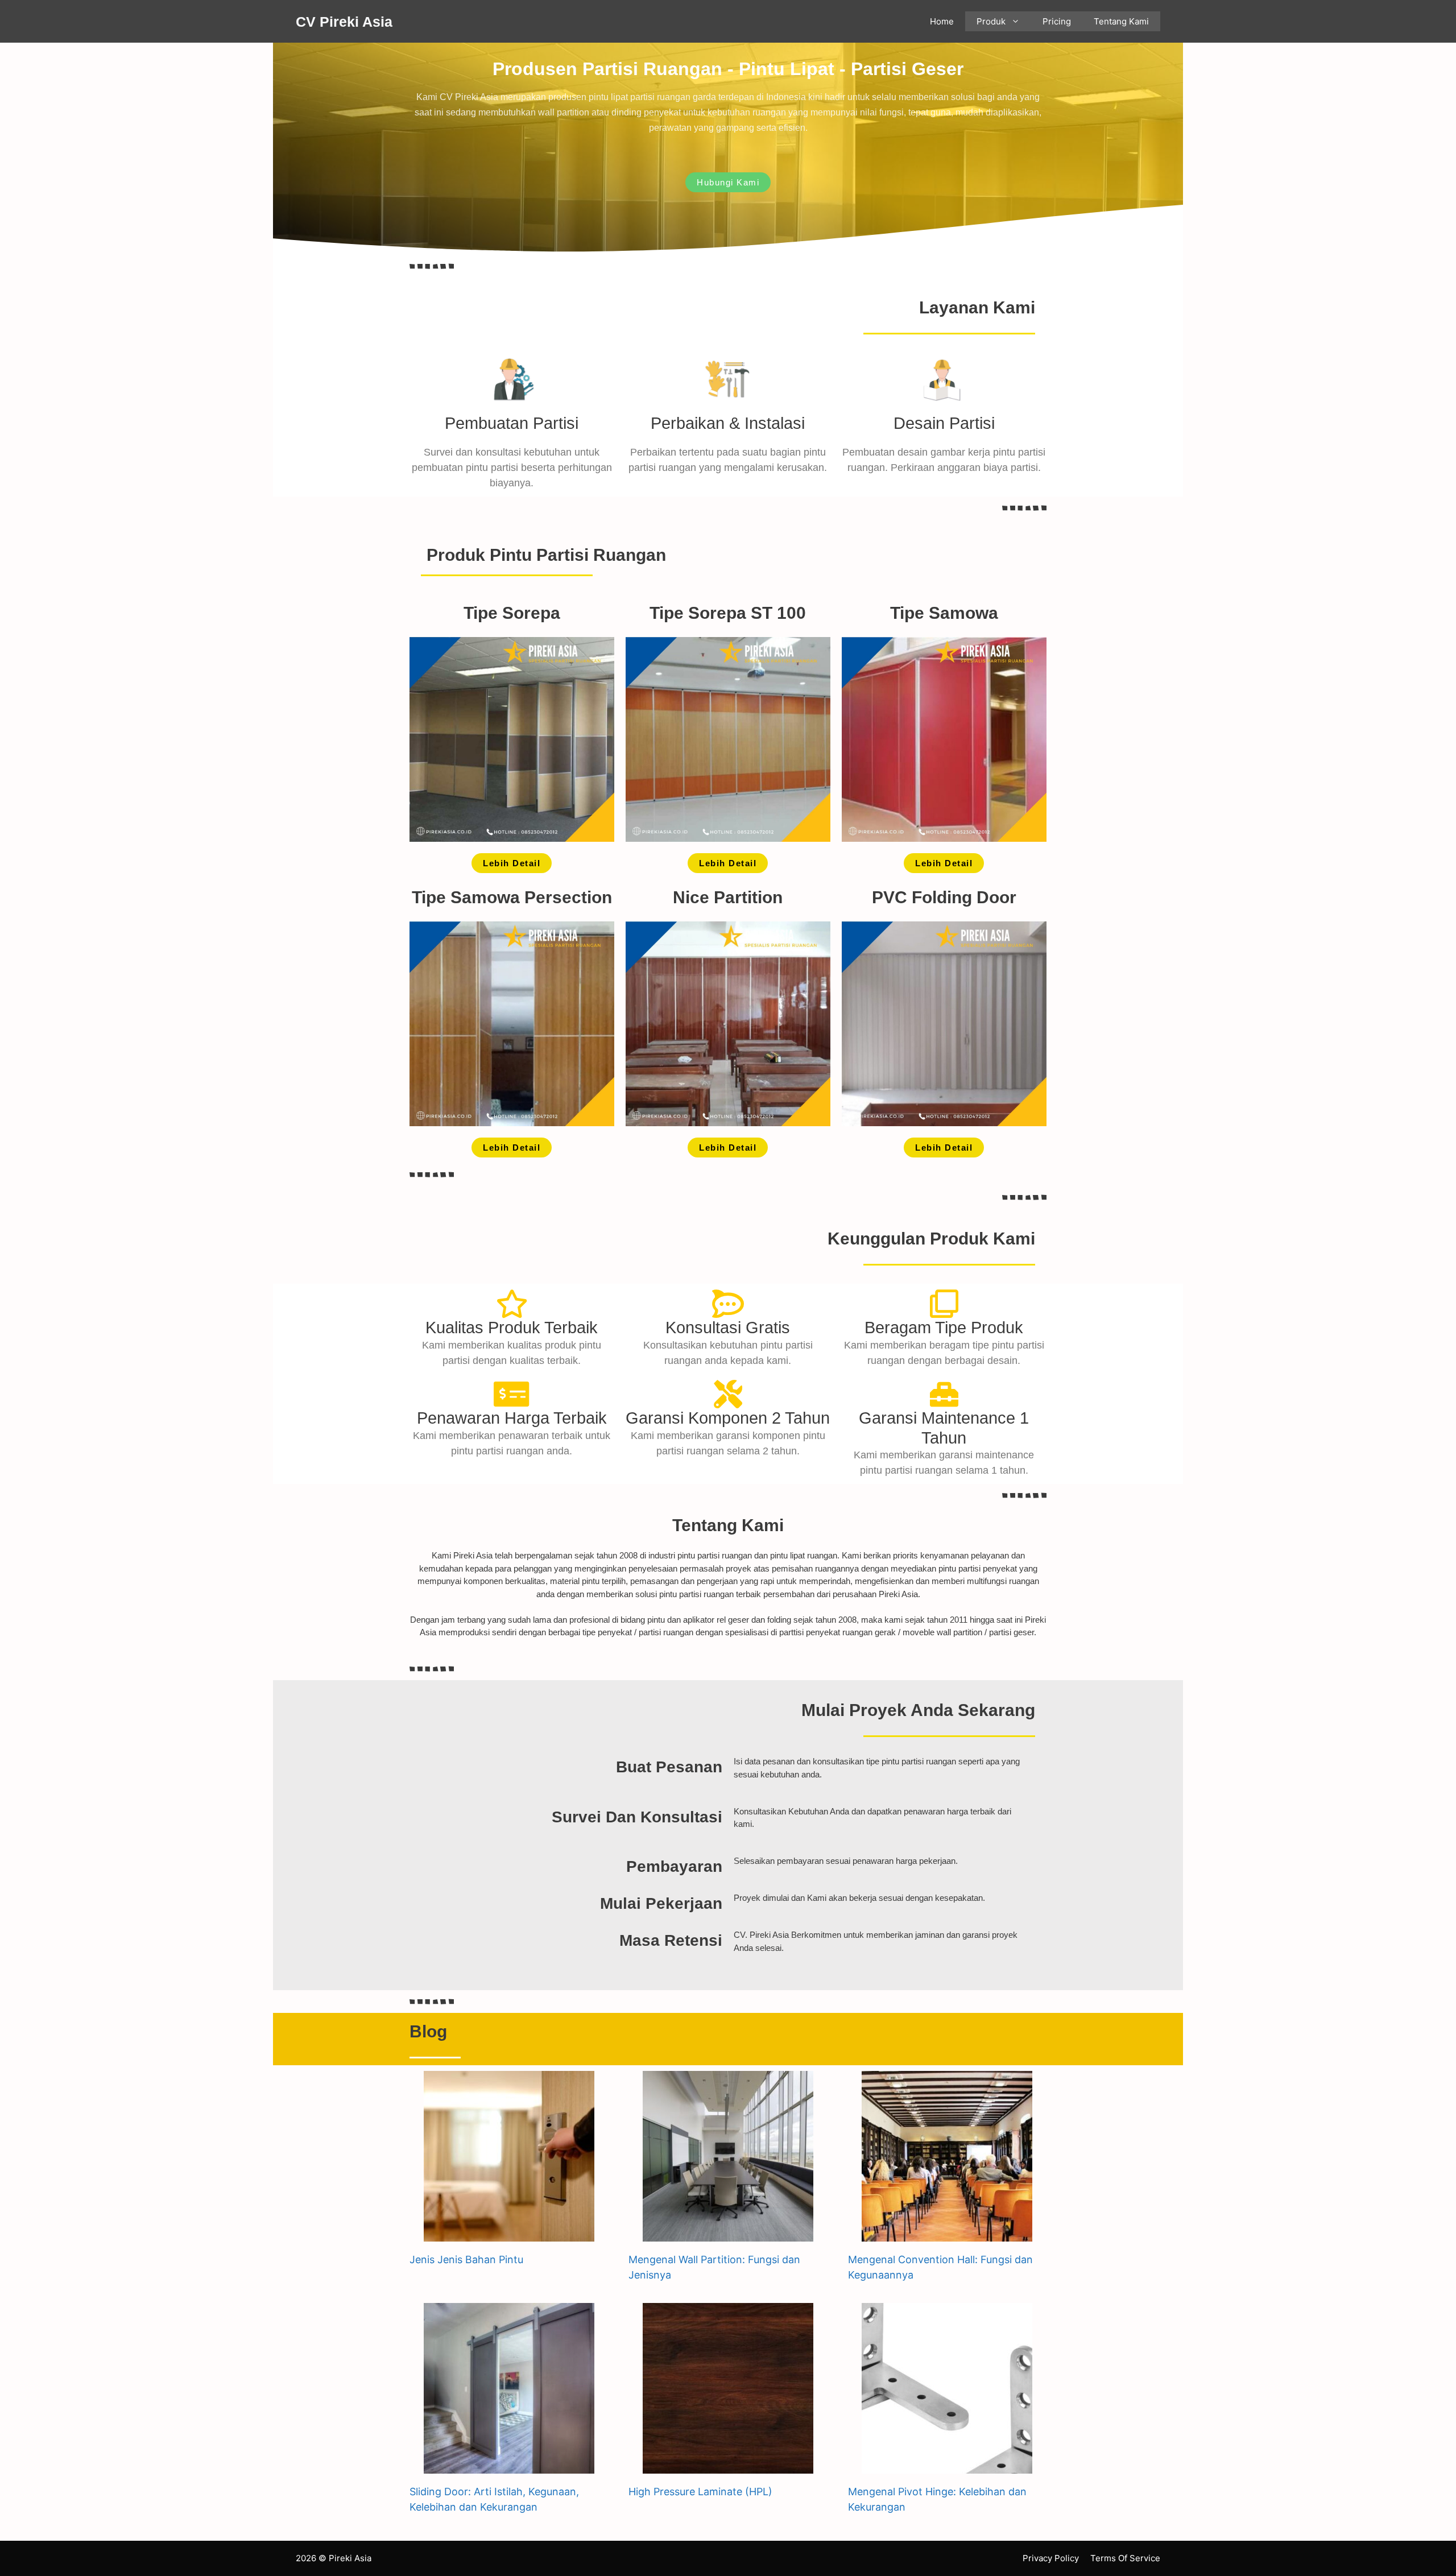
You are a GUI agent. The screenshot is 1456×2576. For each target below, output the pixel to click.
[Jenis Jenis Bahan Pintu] (509, 2234)
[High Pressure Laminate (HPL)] (728, 2466)
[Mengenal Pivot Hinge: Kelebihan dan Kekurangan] (947, 2466)
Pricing (1057, 21)
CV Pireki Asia (344, 22)
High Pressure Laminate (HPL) (700, 2492)
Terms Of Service (1125, 2558)
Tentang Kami (1121, 21)
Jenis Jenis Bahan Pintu (466, 2259)
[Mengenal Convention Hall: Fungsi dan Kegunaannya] (947, 2234)
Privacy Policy (1051, 2558)
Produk (991, 21)
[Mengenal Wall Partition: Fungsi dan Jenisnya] (728, 2234)
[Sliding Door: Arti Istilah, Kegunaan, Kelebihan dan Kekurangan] (509, 2466)
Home (942, 21)
